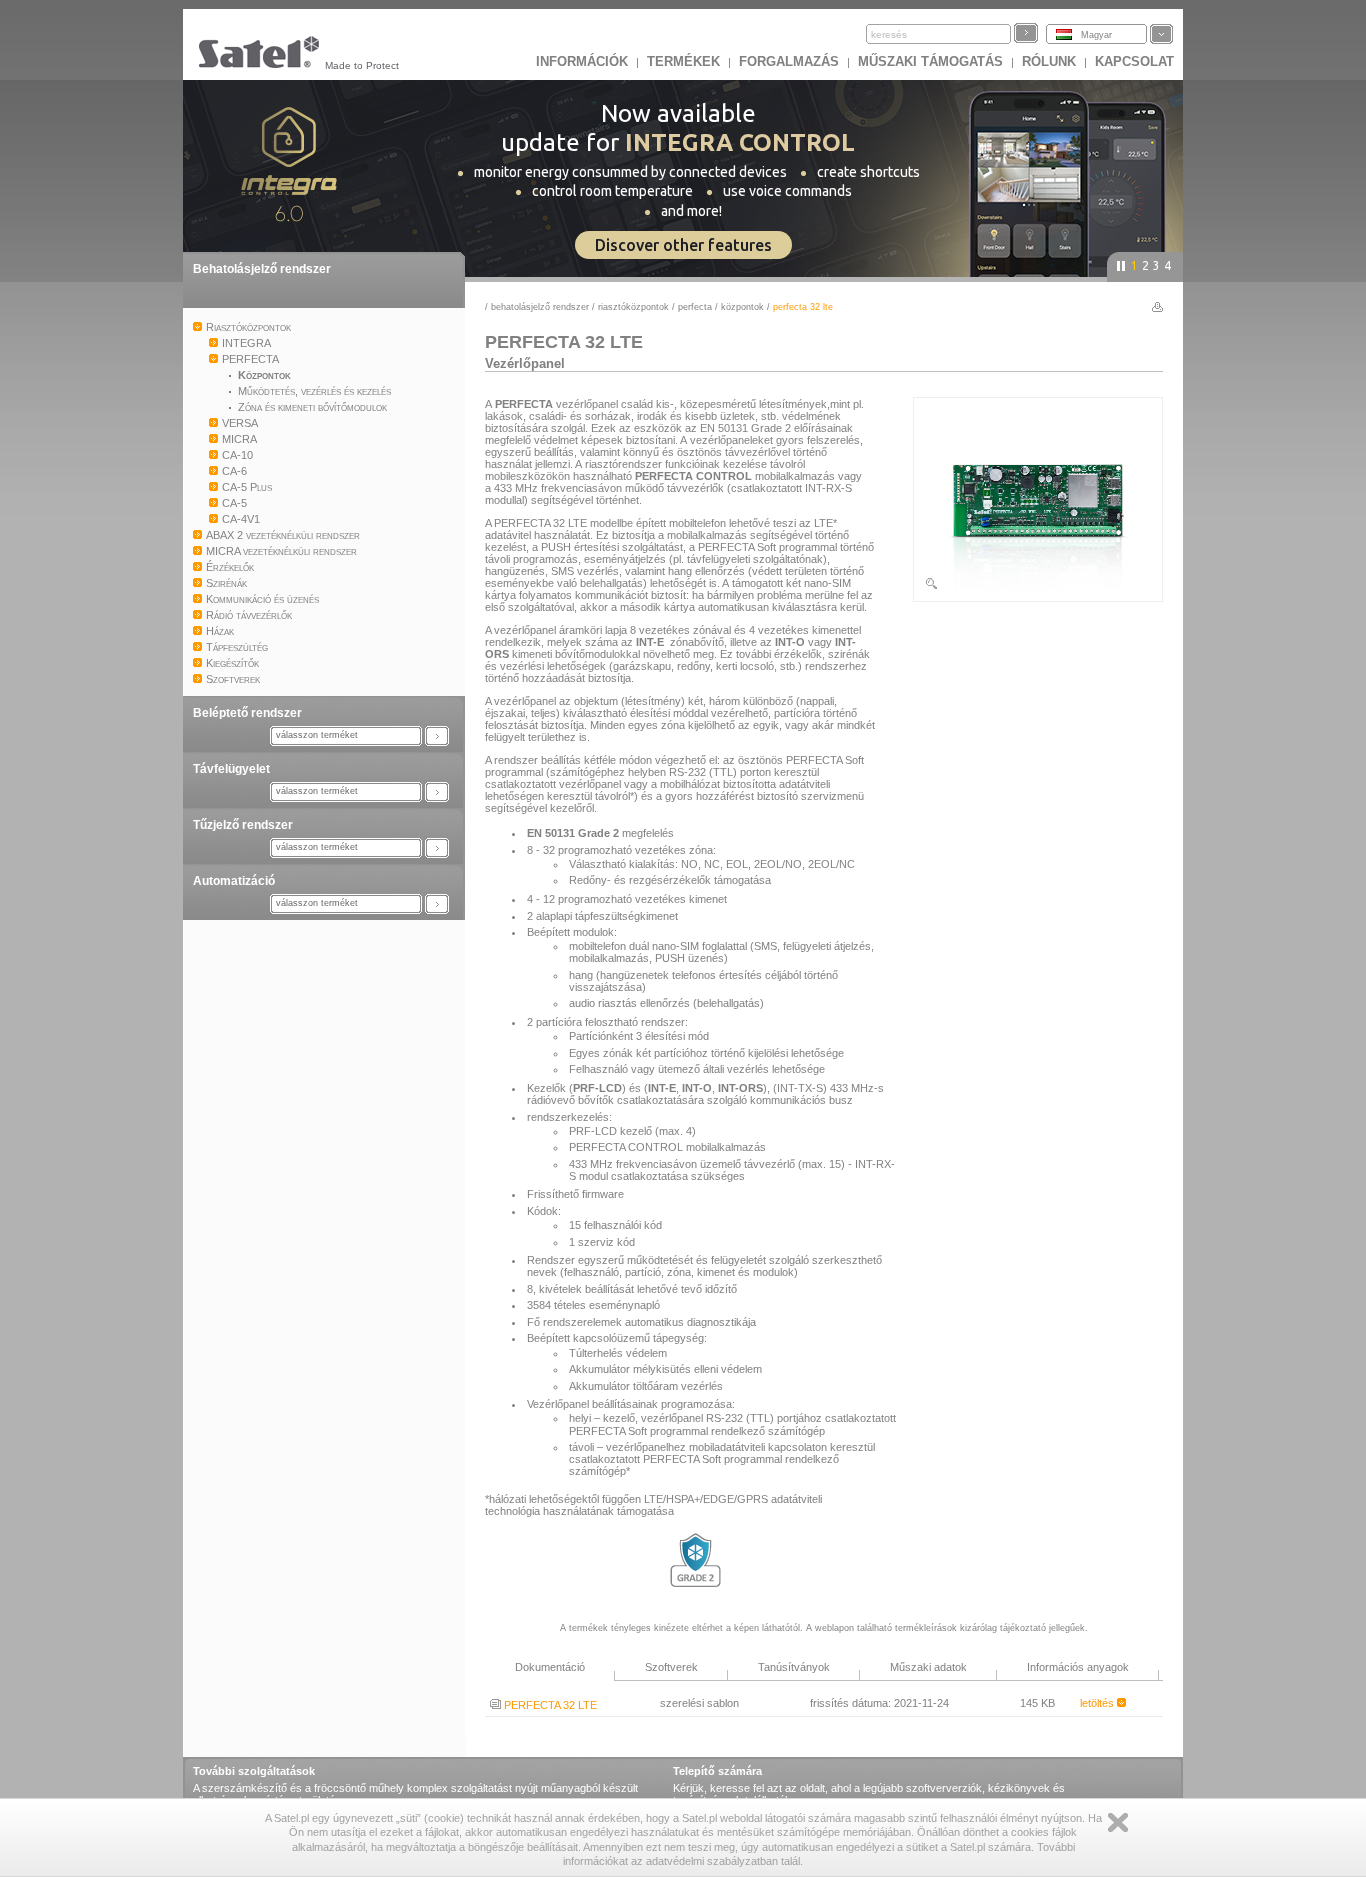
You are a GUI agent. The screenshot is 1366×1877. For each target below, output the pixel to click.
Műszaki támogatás (930, 61)
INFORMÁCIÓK (582, 61)
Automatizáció (234, 881)
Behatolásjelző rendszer (262, 269)
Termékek (683, 61)
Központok (742, 307)
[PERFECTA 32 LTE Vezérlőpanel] (1038, 587)
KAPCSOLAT (1134, 61)
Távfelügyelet (231, 769)
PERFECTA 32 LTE (549, 1705)
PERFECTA (695, 307)
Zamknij (1118, 1822)
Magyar (1096, 35)
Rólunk (1049, 61)
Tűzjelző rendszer (243, 825)
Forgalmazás (789, 61)
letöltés (1098, 1703)
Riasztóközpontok (633, 307)
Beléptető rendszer (247, 713)
